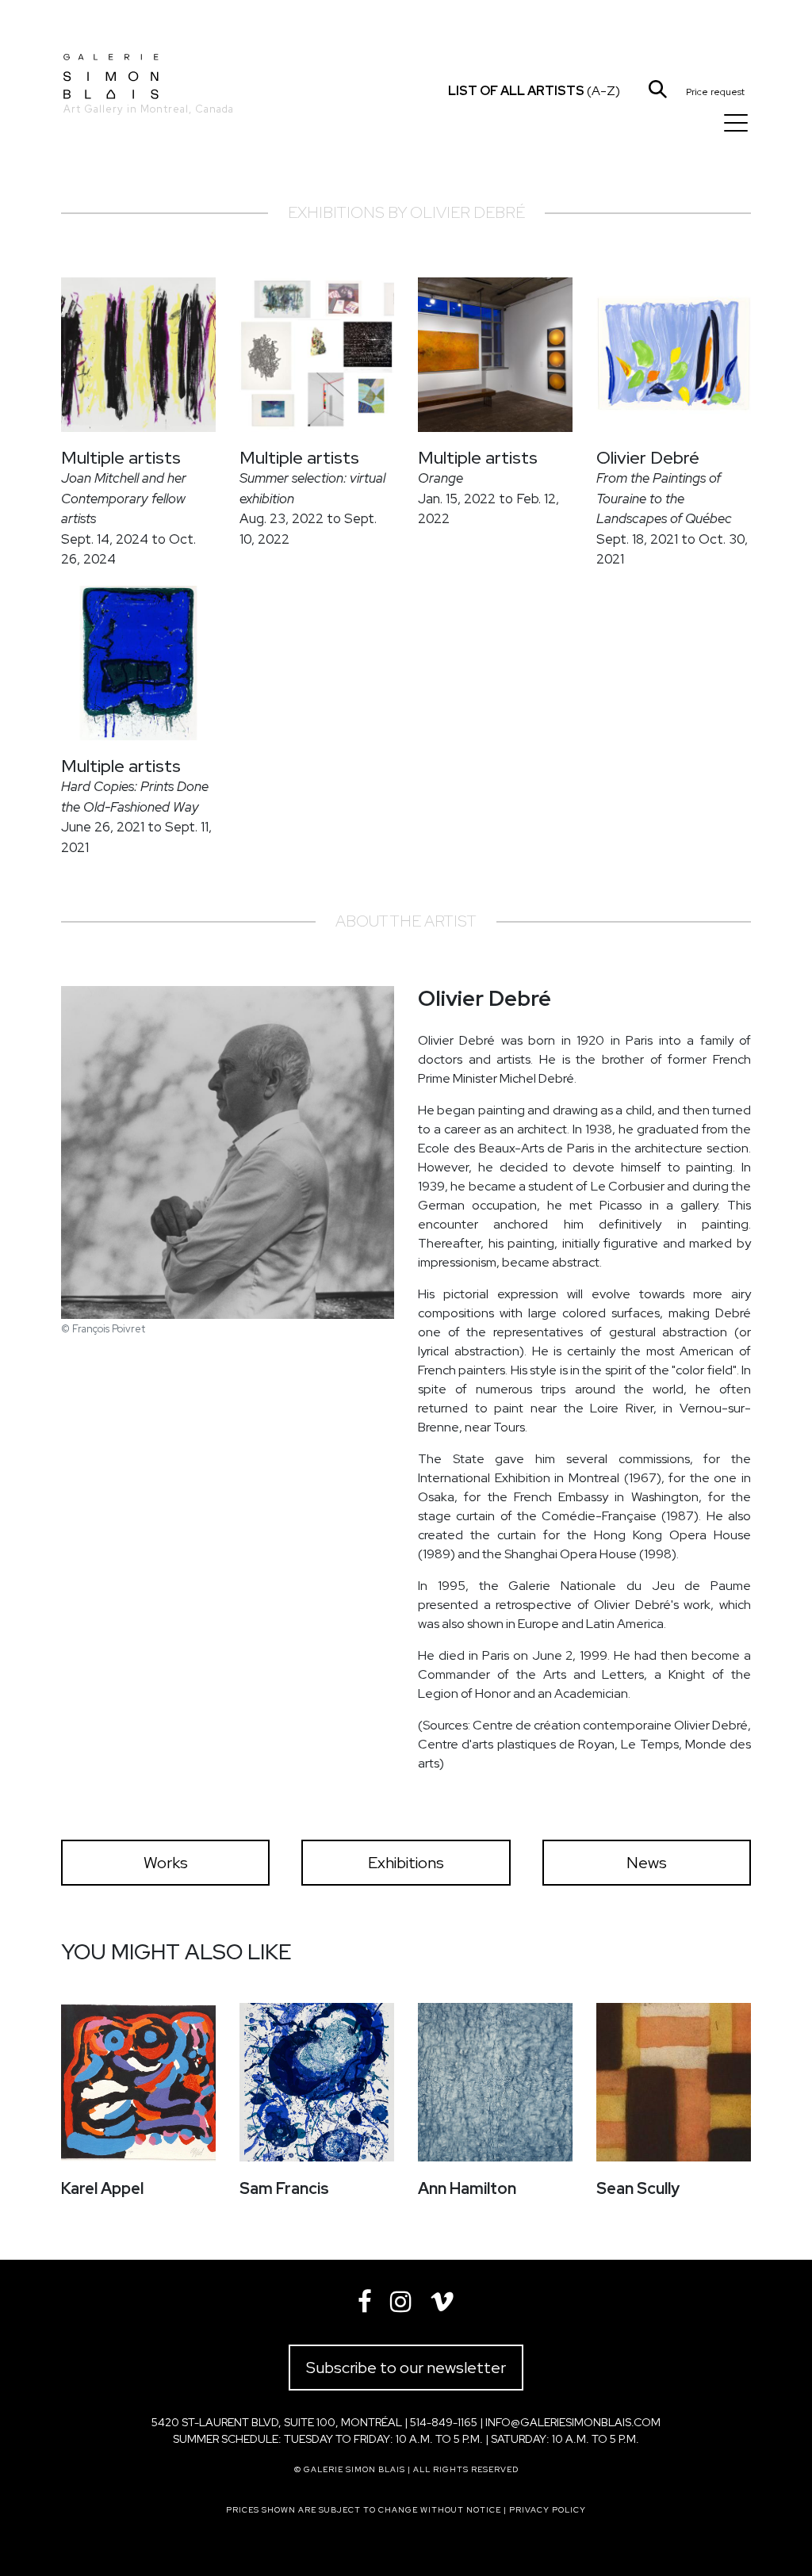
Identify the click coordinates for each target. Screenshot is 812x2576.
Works (166, 1863)
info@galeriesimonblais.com (573, 2422)
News (647, 1863)
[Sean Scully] (674, 2082)
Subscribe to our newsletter (406, 2368)
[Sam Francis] (317, 2082)
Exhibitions (406, 1863)
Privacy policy (548, 2510)
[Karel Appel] (138, 2082)
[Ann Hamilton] (495, 2082)
